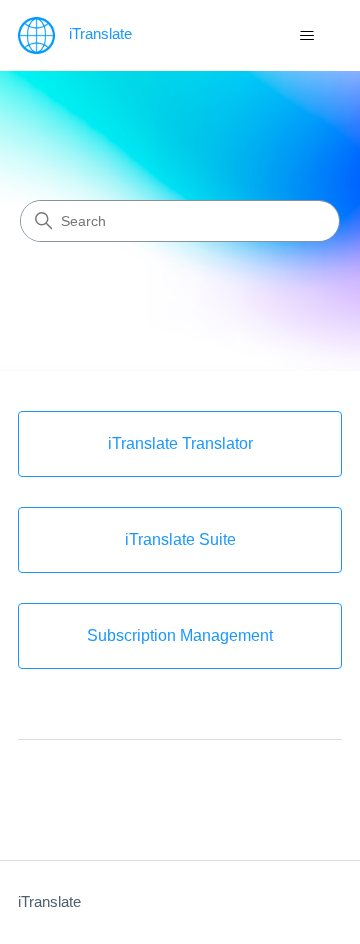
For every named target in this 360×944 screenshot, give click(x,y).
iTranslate (49, 901)
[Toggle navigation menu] (306, 36)
